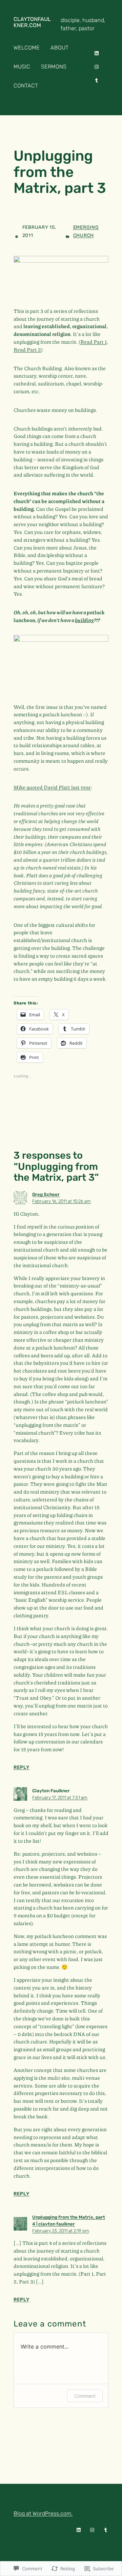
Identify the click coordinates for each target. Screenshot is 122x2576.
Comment (85, 2396)
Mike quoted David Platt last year (52, 787)
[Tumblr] (97, 80)
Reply (22, 1767)
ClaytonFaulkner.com (32, 22)
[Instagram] (97, 67)
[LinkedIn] (97, 53)
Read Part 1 (94, 342)
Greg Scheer (46, 1194)
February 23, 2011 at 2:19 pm (61, 2231)
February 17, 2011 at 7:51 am (60, 1797)
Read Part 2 (27, 350)
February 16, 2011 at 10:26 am (62, 1201)
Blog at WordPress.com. (43, 2513)
